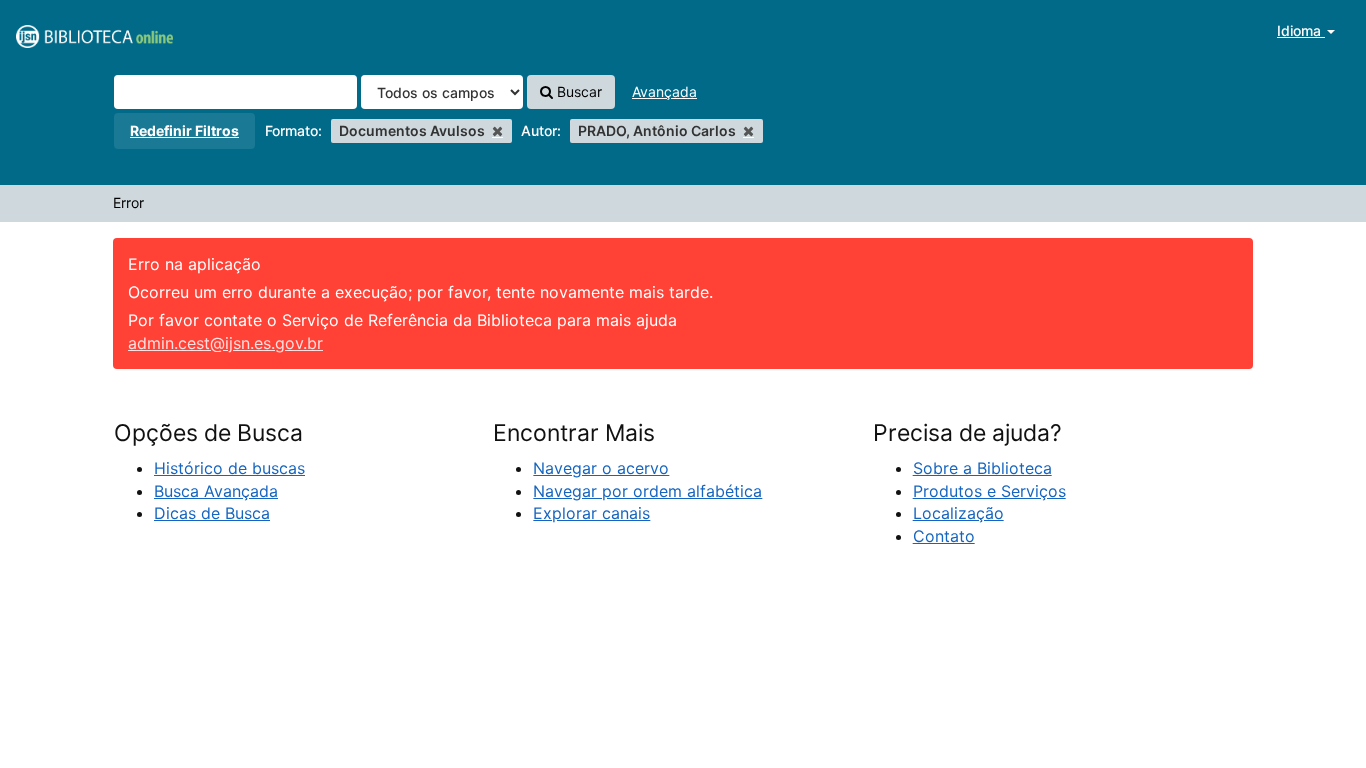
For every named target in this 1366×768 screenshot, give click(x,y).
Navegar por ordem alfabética (647, 491)
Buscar (577, 91)
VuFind (65, 31)
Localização (958, 513)
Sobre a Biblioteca (982, 468)
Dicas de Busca (212, 513)
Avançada (664, 91)
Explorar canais (591, 513)
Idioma (1301, 30)
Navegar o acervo (601, 468)
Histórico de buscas (229, 468)
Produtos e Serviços (989, 491)
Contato (944, 536)
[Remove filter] (497, 130)
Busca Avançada (216, 491)
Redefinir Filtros (184, 130)
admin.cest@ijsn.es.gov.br (225, 343)
